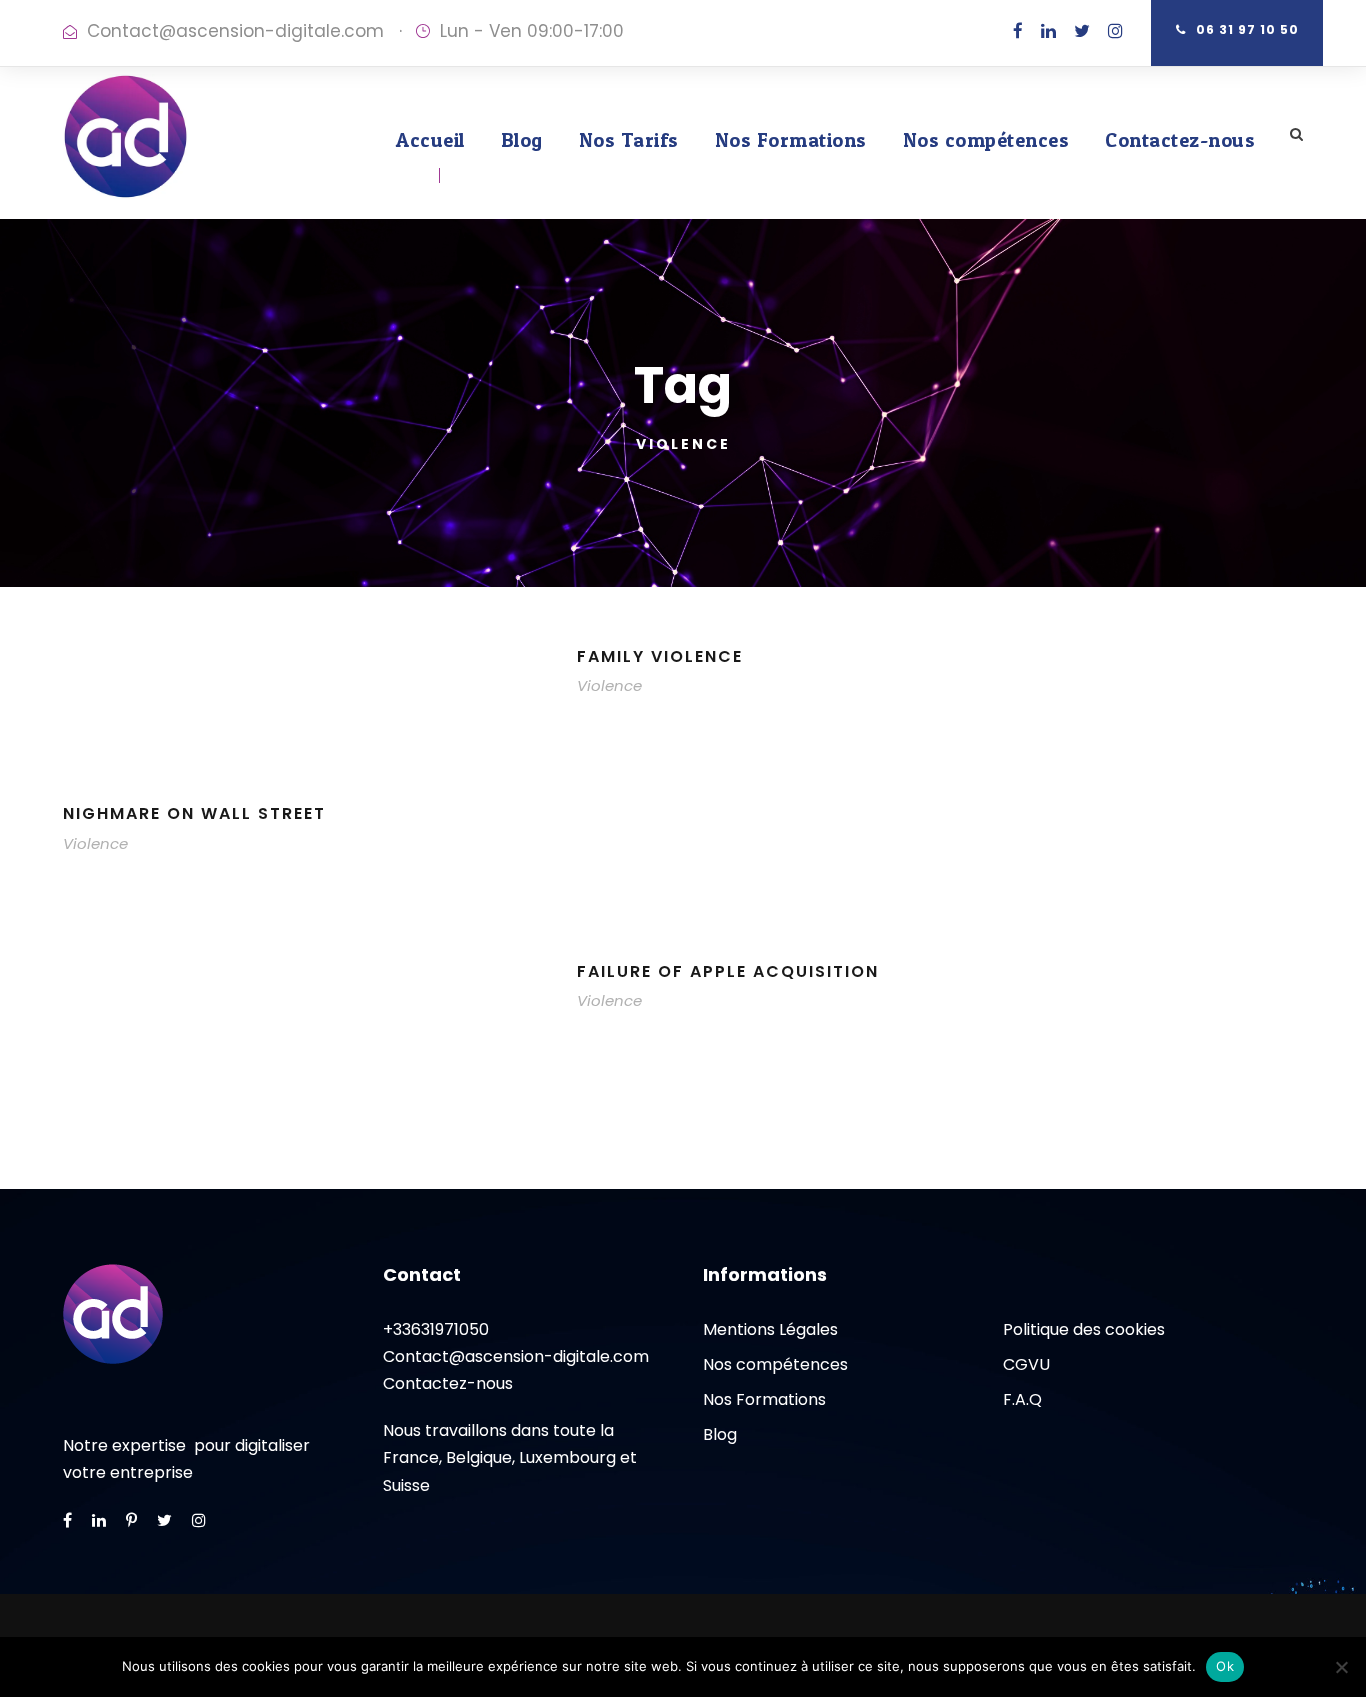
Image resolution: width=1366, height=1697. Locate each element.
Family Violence (660, 656)
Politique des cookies (1084, 1329)
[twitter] (1082, 31)
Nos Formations (791, 140)
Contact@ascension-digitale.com (235, 31)
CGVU (1026, 1364)
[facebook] (1018, 31)
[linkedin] (1048, 31)
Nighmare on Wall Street (194, 813)
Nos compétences (986, 140)
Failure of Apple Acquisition (728, 971)
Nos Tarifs (629, 140)
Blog (522, 140)
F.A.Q (1022, 1399)
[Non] (1341, 1667)
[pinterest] (131, 1520)
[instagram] (1115, 31)
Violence (609, 685)
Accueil (430, 140)
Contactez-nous (1180, 140)
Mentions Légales (770, 1329)
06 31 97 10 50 (1247, 29)
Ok (1225, 1666)
